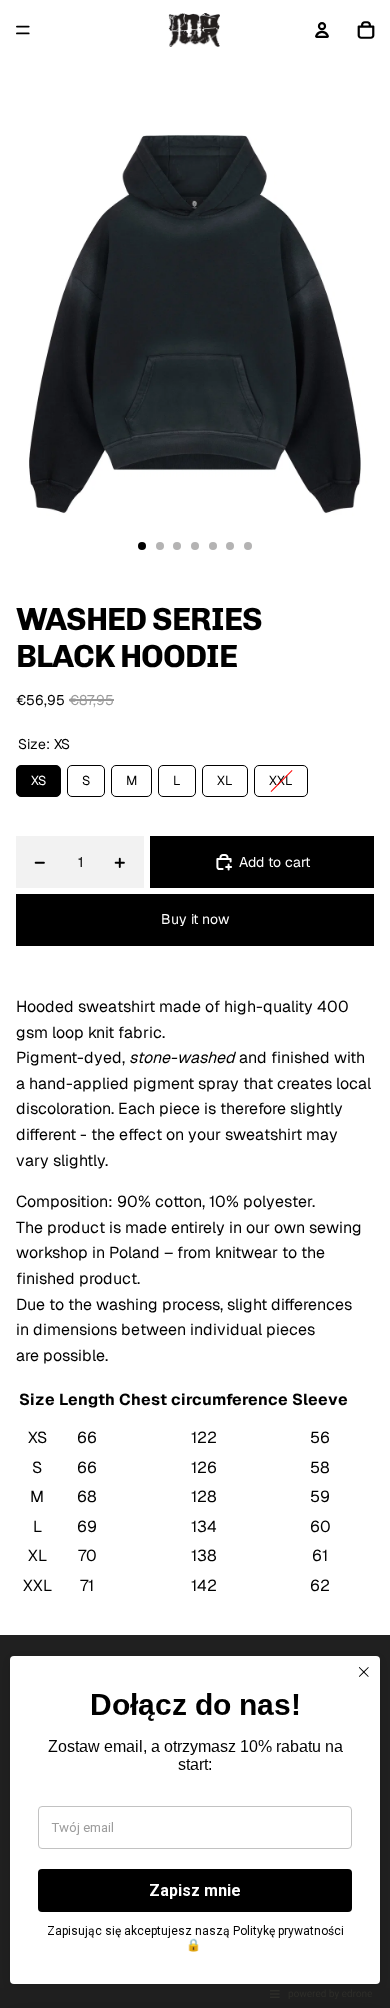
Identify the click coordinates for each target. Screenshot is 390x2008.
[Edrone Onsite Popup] (195, 1004)
